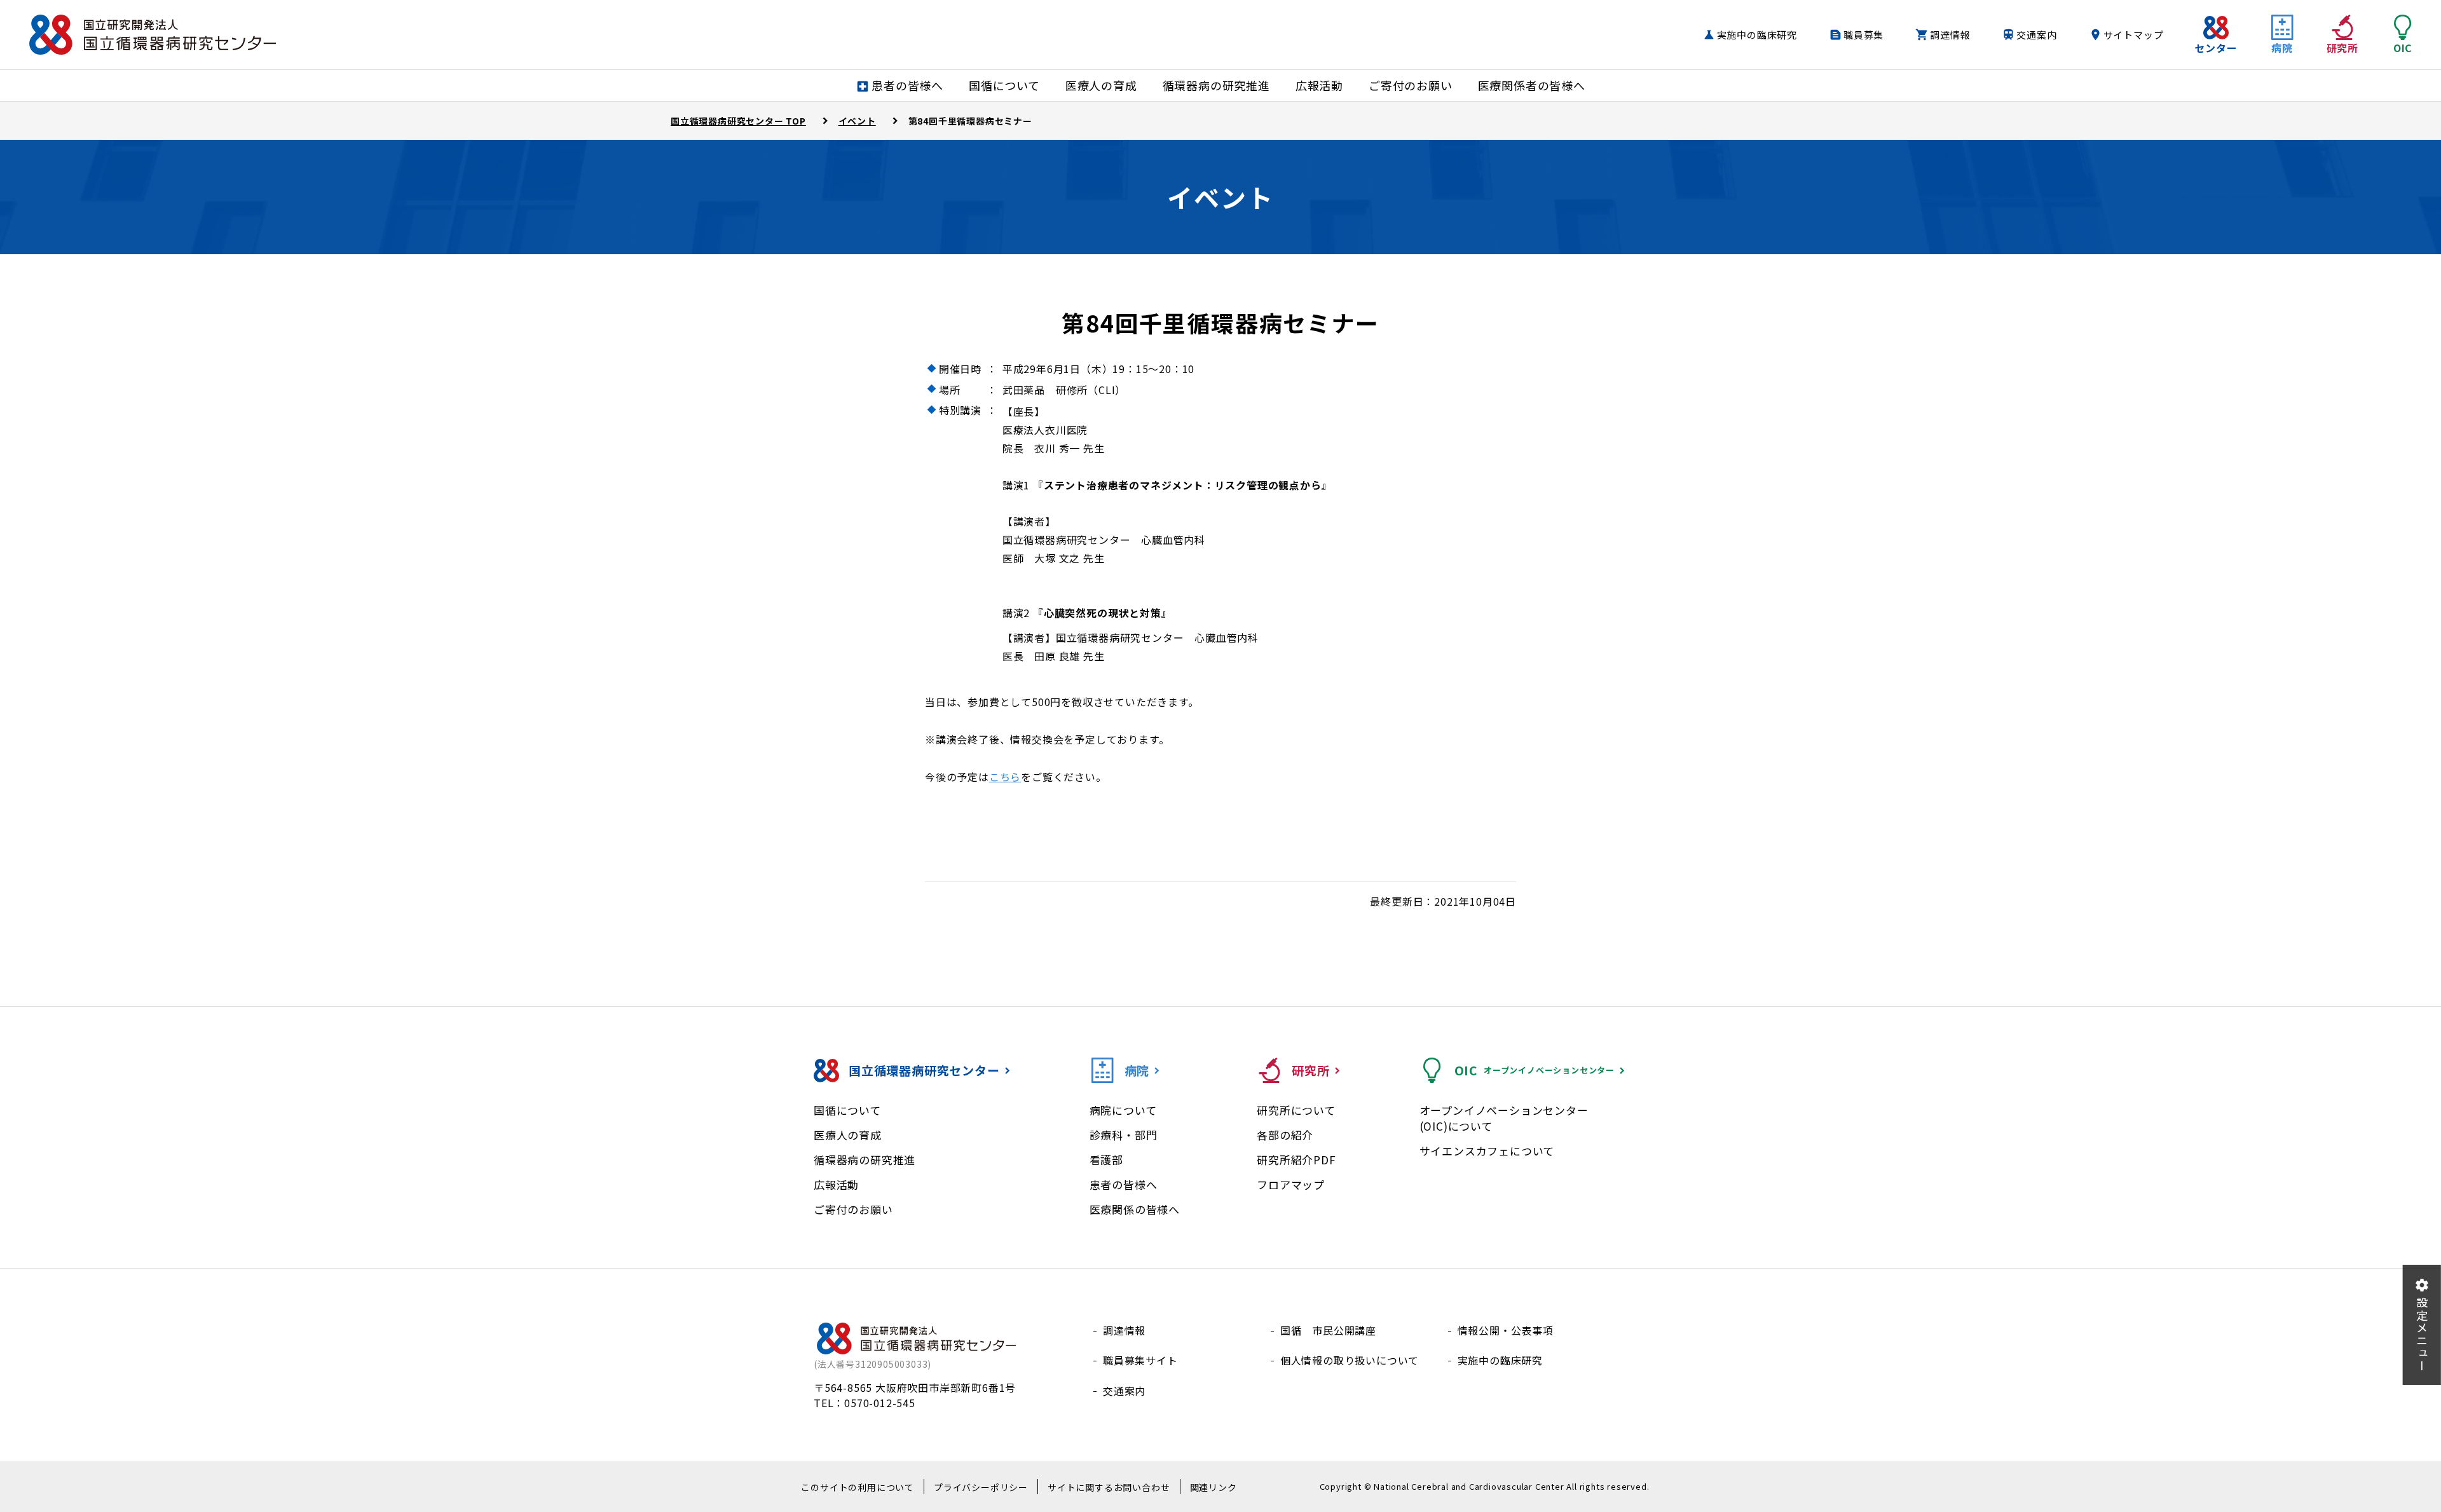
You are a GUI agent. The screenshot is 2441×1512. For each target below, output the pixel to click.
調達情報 (1950, 35)
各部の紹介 (1285, 1135)
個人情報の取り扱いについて (1350, 1360)
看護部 (1106, 1160)
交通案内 (2036, 35)
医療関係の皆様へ (1135, 1209)
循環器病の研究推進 (865, 1160)
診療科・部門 (1124, 1135)
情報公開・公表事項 (1506, 1330)
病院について (1123, 1110)
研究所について (1296, 1110)
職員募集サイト (1140, 1360)
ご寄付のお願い (853, 1209)
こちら (1005, 777)
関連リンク (1214, 1487)
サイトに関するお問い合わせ (1109, 1487)
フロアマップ (1291, 1184)
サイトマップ (2134, 35)
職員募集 (1863, 35)
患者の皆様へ (1124, 1184)
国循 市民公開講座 (1328, 1330)
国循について (847, 1110)
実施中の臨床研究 (1757, 35)
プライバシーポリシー (981, 1487)
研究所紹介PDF (1296, 1160)
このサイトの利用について (858, 1487)
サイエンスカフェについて (1487, 1151)
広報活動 (836, 1184)
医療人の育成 (848, 1135)
